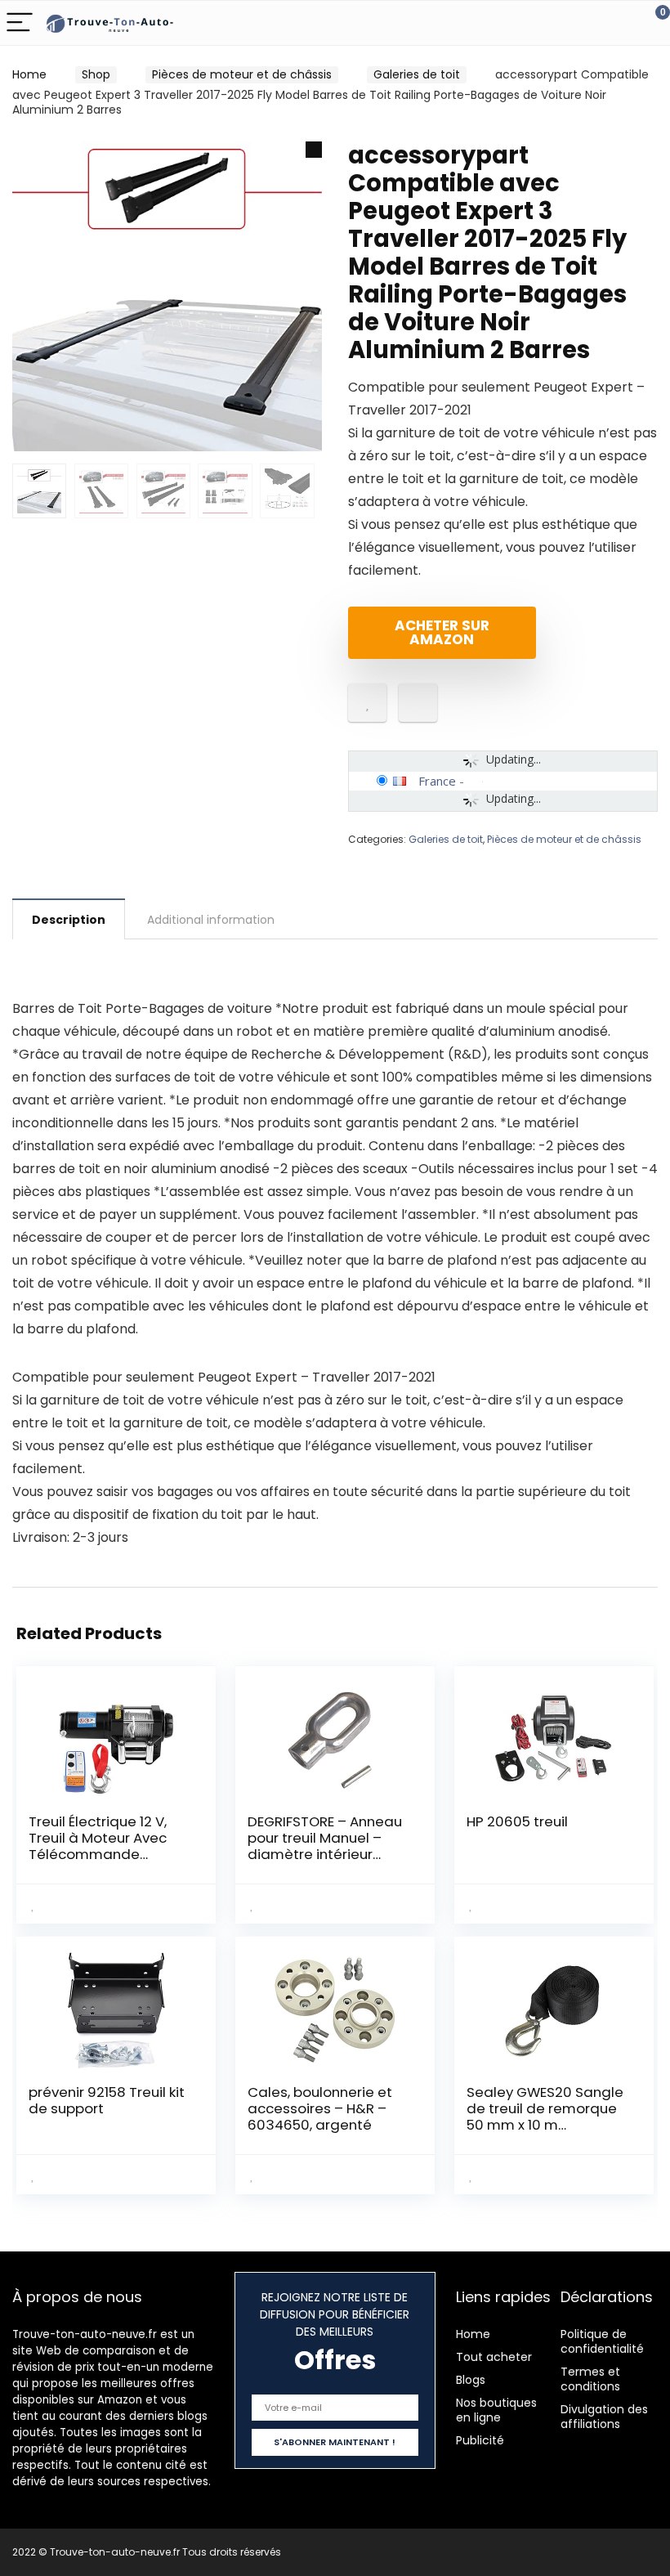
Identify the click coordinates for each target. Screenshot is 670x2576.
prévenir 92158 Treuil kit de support (107, 2100)
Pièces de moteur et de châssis (242, 74)
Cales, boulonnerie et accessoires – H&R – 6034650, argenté (320, 2108)
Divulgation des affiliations (604, 2417)
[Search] (584, 23)
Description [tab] (69, 920)
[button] (314, 150)
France (437, 781)
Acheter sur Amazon (442, 632)
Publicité (480, 2440)
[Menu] (20, 23)
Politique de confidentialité (602, 2341)
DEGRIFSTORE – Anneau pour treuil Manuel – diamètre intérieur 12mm (325, 1846)
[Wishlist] (619, 23)
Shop (96, 74)
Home (29, 74)
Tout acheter (494, 2357)
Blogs (471, 2380)
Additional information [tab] (211, 920)
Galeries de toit (417, 74)
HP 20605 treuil (517, 1821)
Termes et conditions (590, 2379)
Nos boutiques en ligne (496, 2410)
